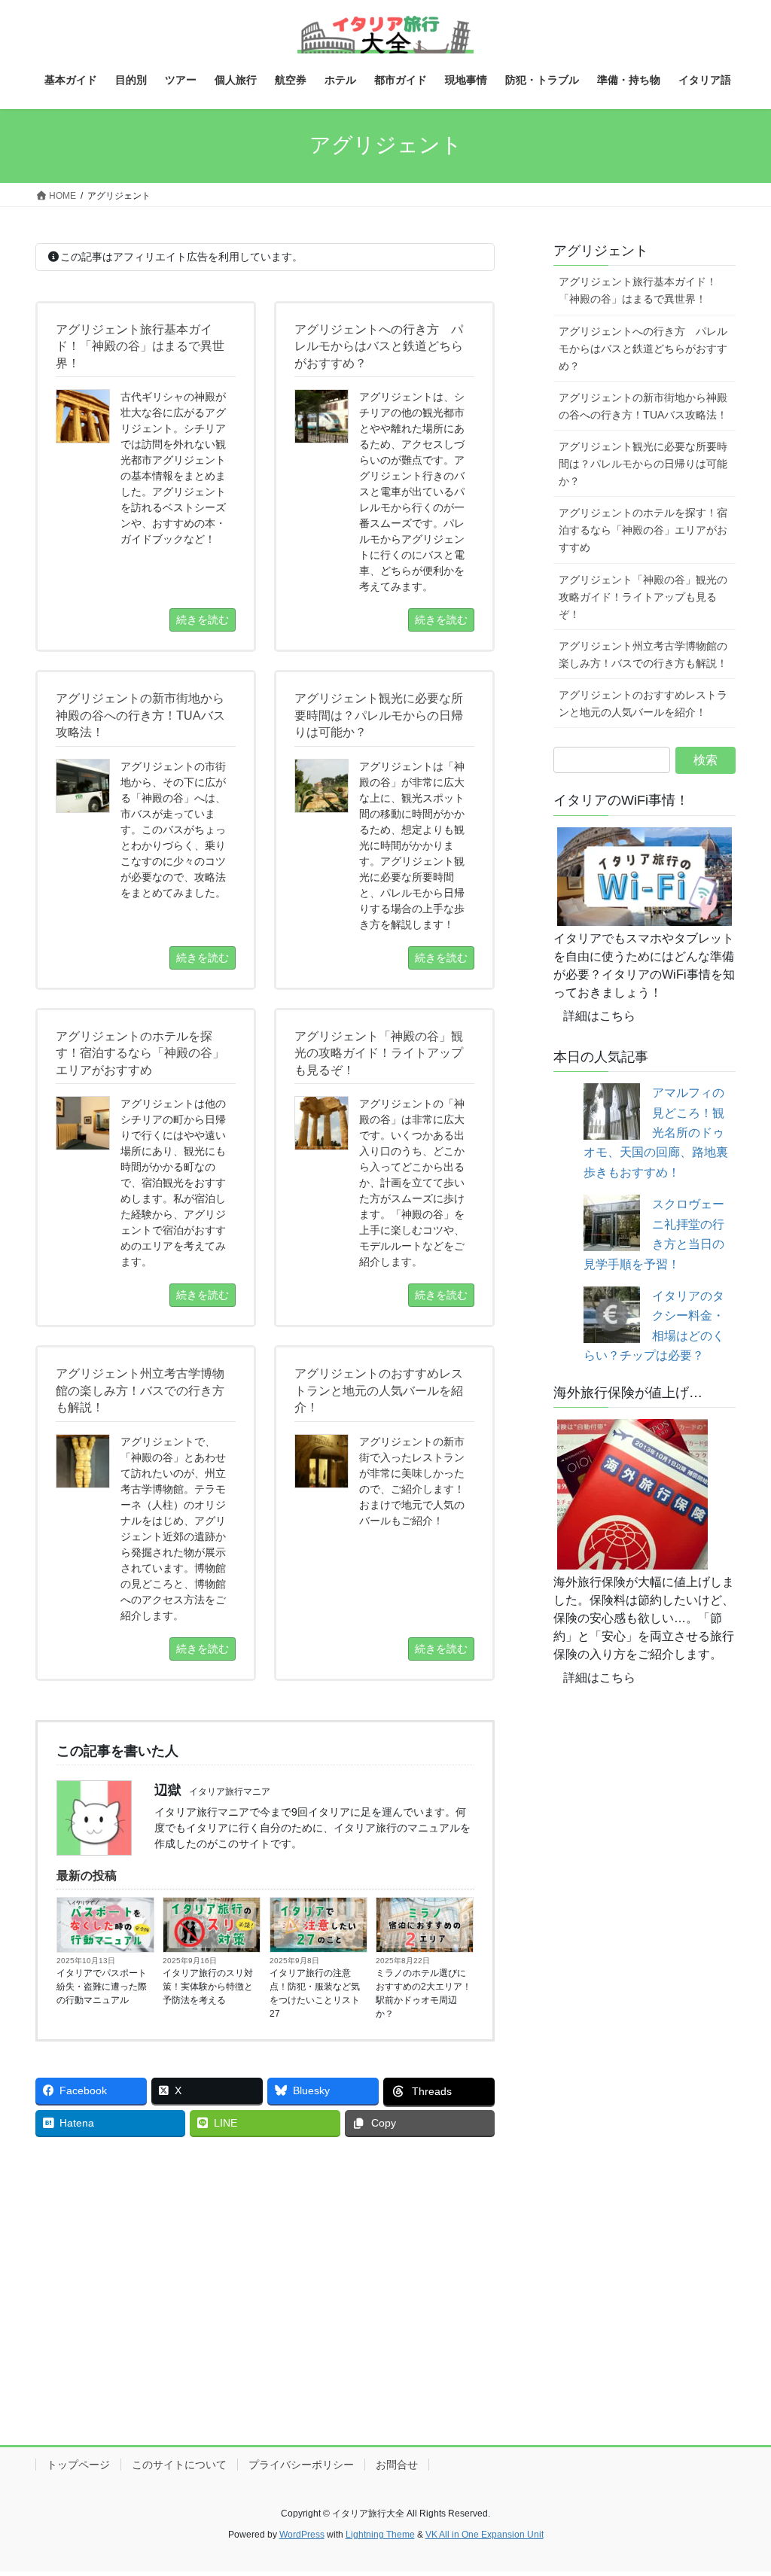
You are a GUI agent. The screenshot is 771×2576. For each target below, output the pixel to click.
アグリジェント (601, 251)
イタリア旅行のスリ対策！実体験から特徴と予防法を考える (208, 1987)
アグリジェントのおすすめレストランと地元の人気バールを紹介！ (643, 703)
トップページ (78, 2465)
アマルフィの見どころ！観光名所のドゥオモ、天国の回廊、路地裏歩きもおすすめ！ (656, 1133)
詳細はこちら (599, 1016)
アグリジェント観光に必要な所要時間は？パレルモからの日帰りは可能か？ (643, 464)
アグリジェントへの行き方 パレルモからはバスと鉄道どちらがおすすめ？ (643, 349)
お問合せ (397, 2465)
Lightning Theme (380, 2535)
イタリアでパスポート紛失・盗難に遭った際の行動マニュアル (102, 1987)
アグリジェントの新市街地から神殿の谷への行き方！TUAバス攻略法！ (643, 406)
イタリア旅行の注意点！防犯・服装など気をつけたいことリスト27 (315, 1993)
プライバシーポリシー (301, 2465)
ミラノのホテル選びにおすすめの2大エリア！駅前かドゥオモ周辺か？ (424, 1993)
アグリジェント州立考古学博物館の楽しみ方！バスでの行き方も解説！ (643, 655)
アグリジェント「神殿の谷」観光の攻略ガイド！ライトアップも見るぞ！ (643, 597)
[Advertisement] (265, 2261)
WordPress (302, 2535)
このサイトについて (179, 2465)
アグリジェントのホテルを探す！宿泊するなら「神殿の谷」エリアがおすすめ (643, 530)
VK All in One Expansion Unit (485, 2535)
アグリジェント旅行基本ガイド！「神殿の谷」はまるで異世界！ (638, 290)
